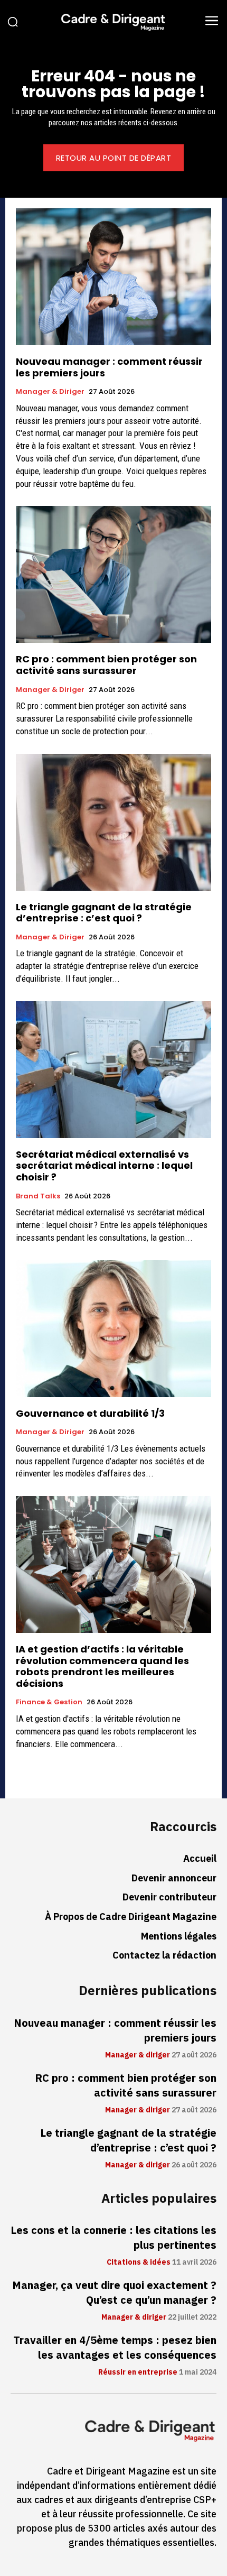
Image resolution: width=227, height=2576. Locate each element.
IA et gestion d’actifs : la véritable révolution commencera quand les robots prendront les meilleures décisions (102, 1666)
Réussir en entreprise (138, 2372)
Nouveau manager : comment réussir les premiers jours (109, 367)
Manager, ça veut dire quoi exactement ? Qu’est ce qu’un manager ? (114, 2293)
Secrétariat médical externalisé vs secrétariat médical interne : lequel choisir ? (104, 1166)
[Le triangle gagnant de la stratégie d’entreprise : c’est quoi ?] (113, 822)
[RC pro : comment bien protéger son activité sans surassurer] (113, 574)
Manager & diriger (50, 392)
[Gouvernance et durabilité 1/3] (113, 1329)
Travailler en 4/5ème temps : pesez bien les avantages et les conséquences (115, 2348)
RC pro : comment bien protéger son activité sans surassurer (106, 665)
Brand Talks (38, 1196)
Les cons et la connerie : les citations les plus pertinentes (113, 2238)
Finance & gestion (49, 1702)
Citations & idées (139, 2263)
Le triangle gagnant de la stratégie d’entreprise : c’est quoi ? (104, 913)
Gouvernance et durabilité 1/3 (90, 1413)
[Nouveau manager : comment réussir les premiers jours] (113, 277)
